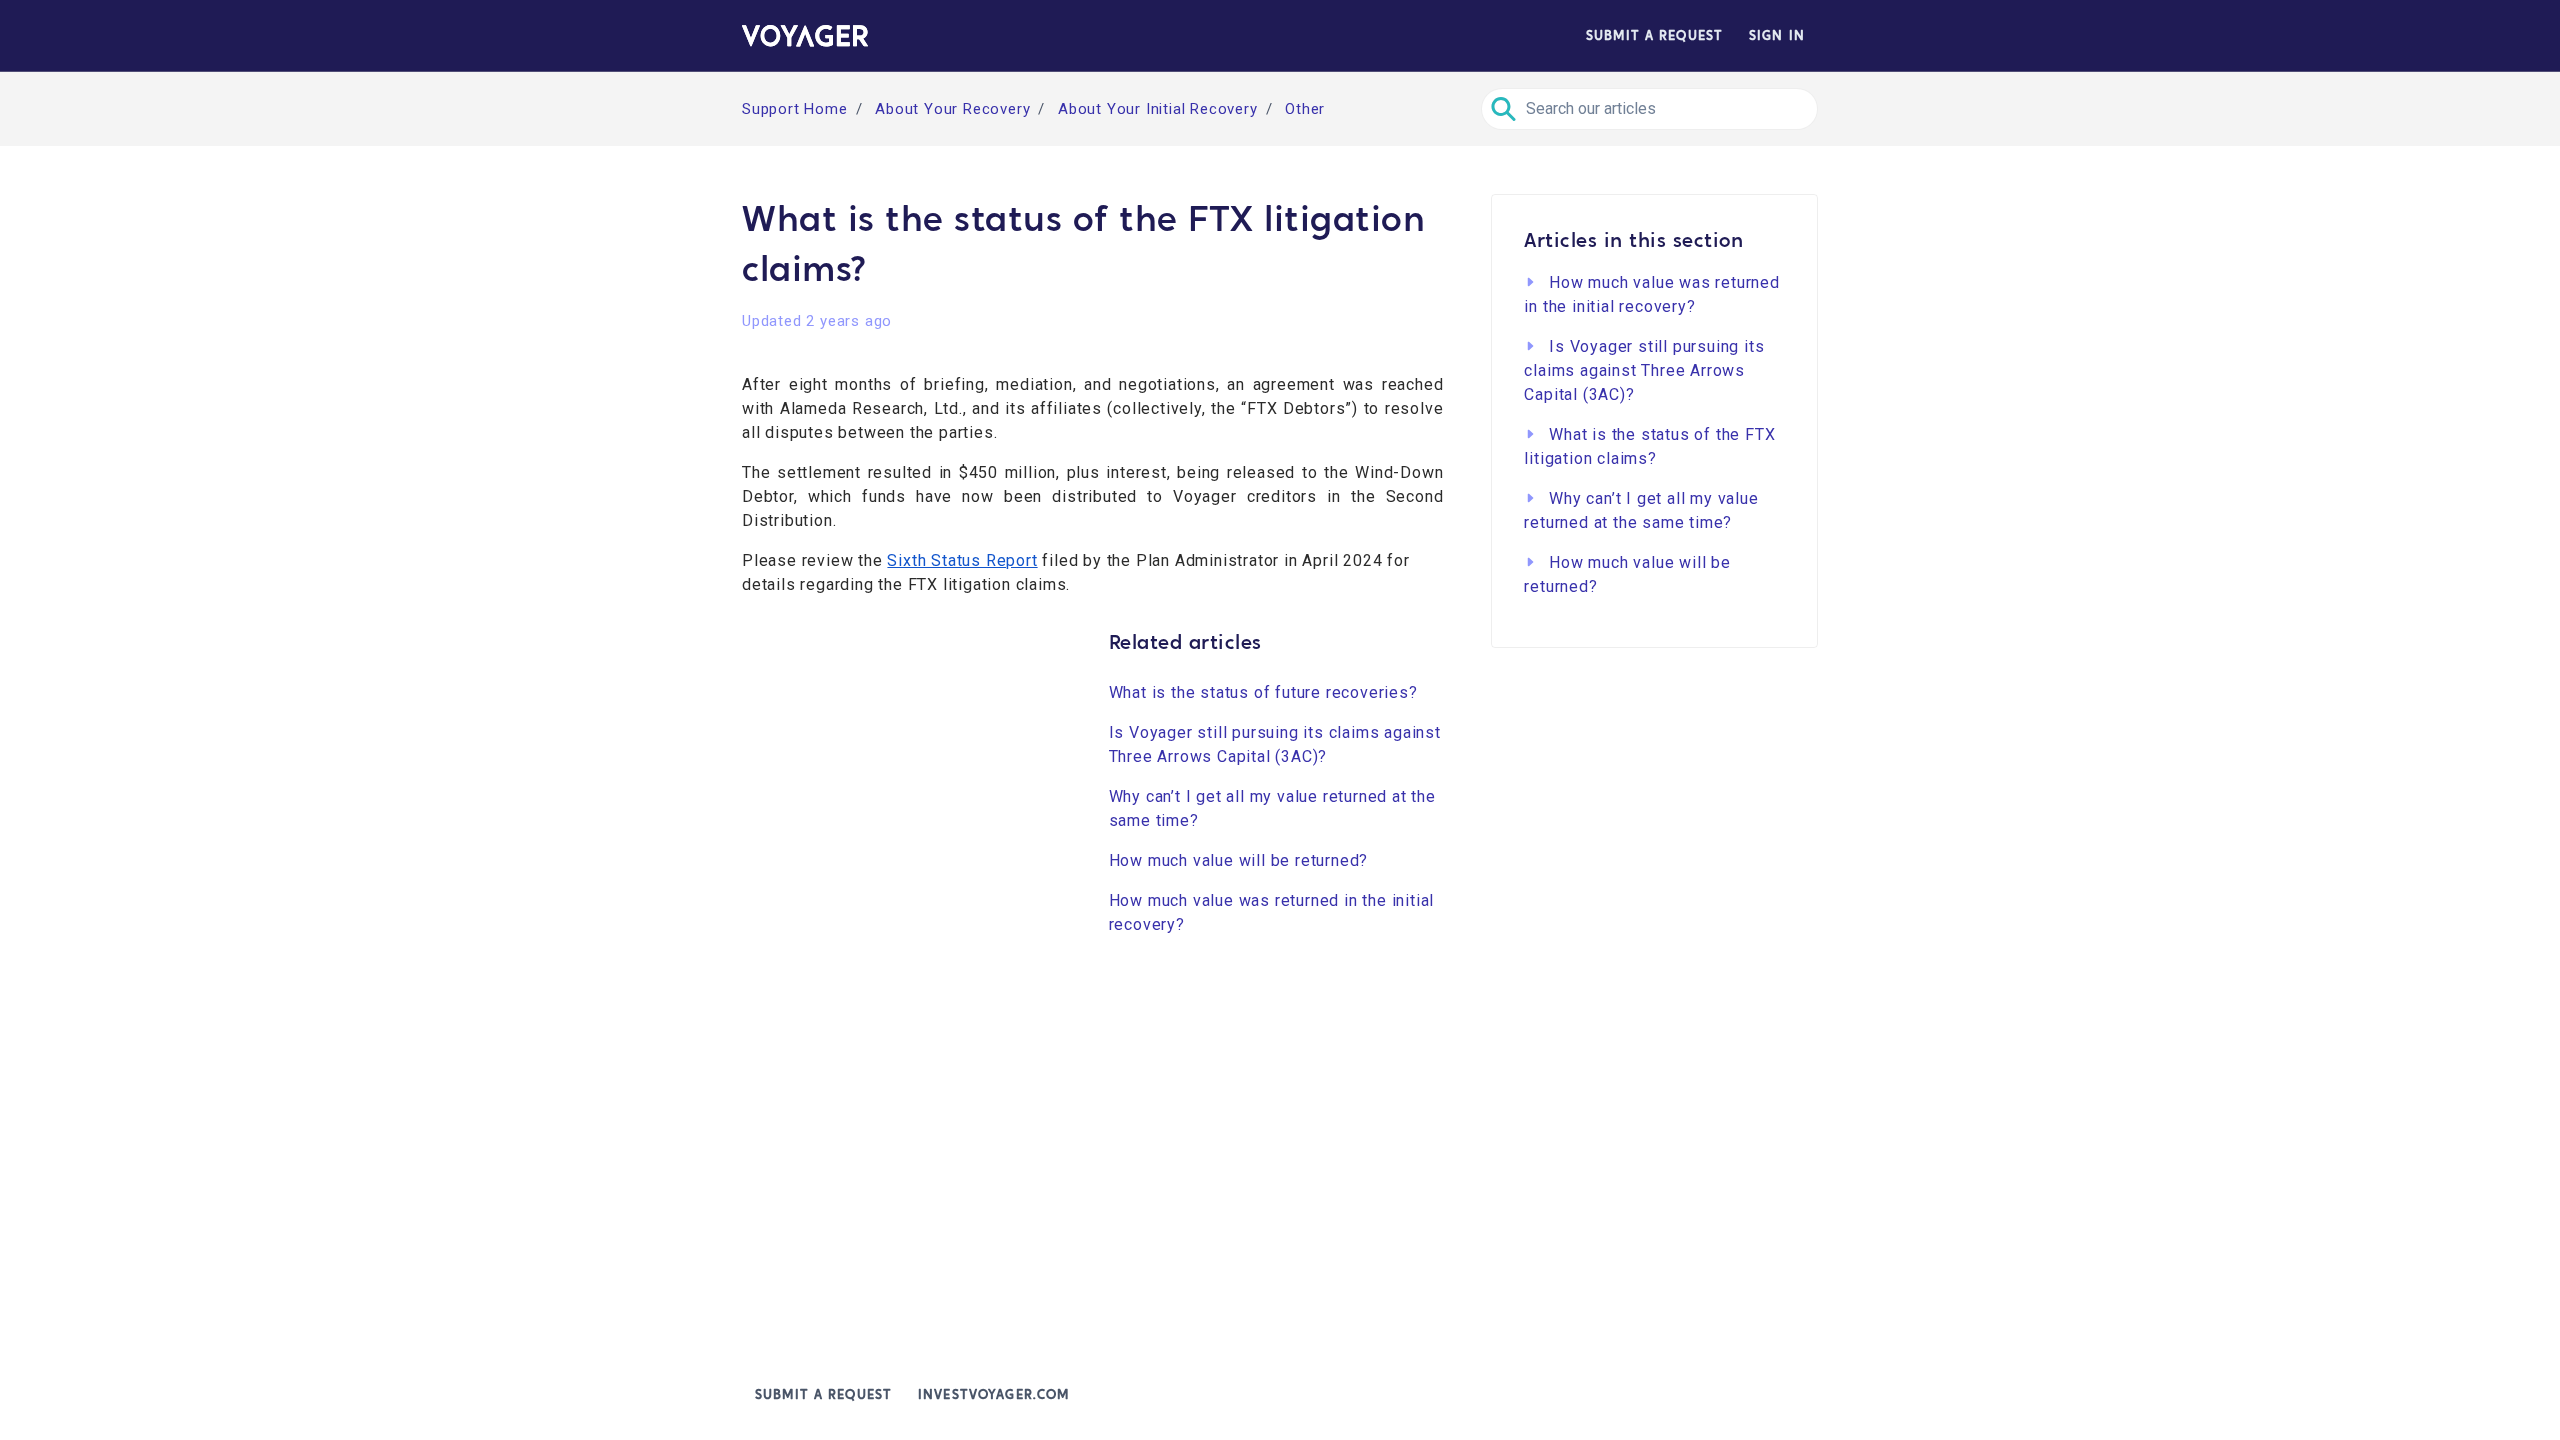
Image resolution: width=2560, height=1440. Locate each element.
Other (1305, 109)
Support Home (795, 109)
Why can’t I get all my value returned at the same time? (1272, 808)
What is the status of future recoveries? (1263, 692)
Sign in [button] (1777, 35)
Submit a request (1654, 35)
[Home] (805, 36)
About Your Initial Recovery (1158, 109)
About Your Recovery (952, 109)
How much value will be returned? (1239, 860)
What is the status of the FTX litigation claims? (1649, 446)
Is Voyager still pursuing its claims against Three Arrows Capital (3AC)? (1275, 744)
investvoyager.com (993, 1394)
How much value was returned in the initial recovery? (1272, 912)
